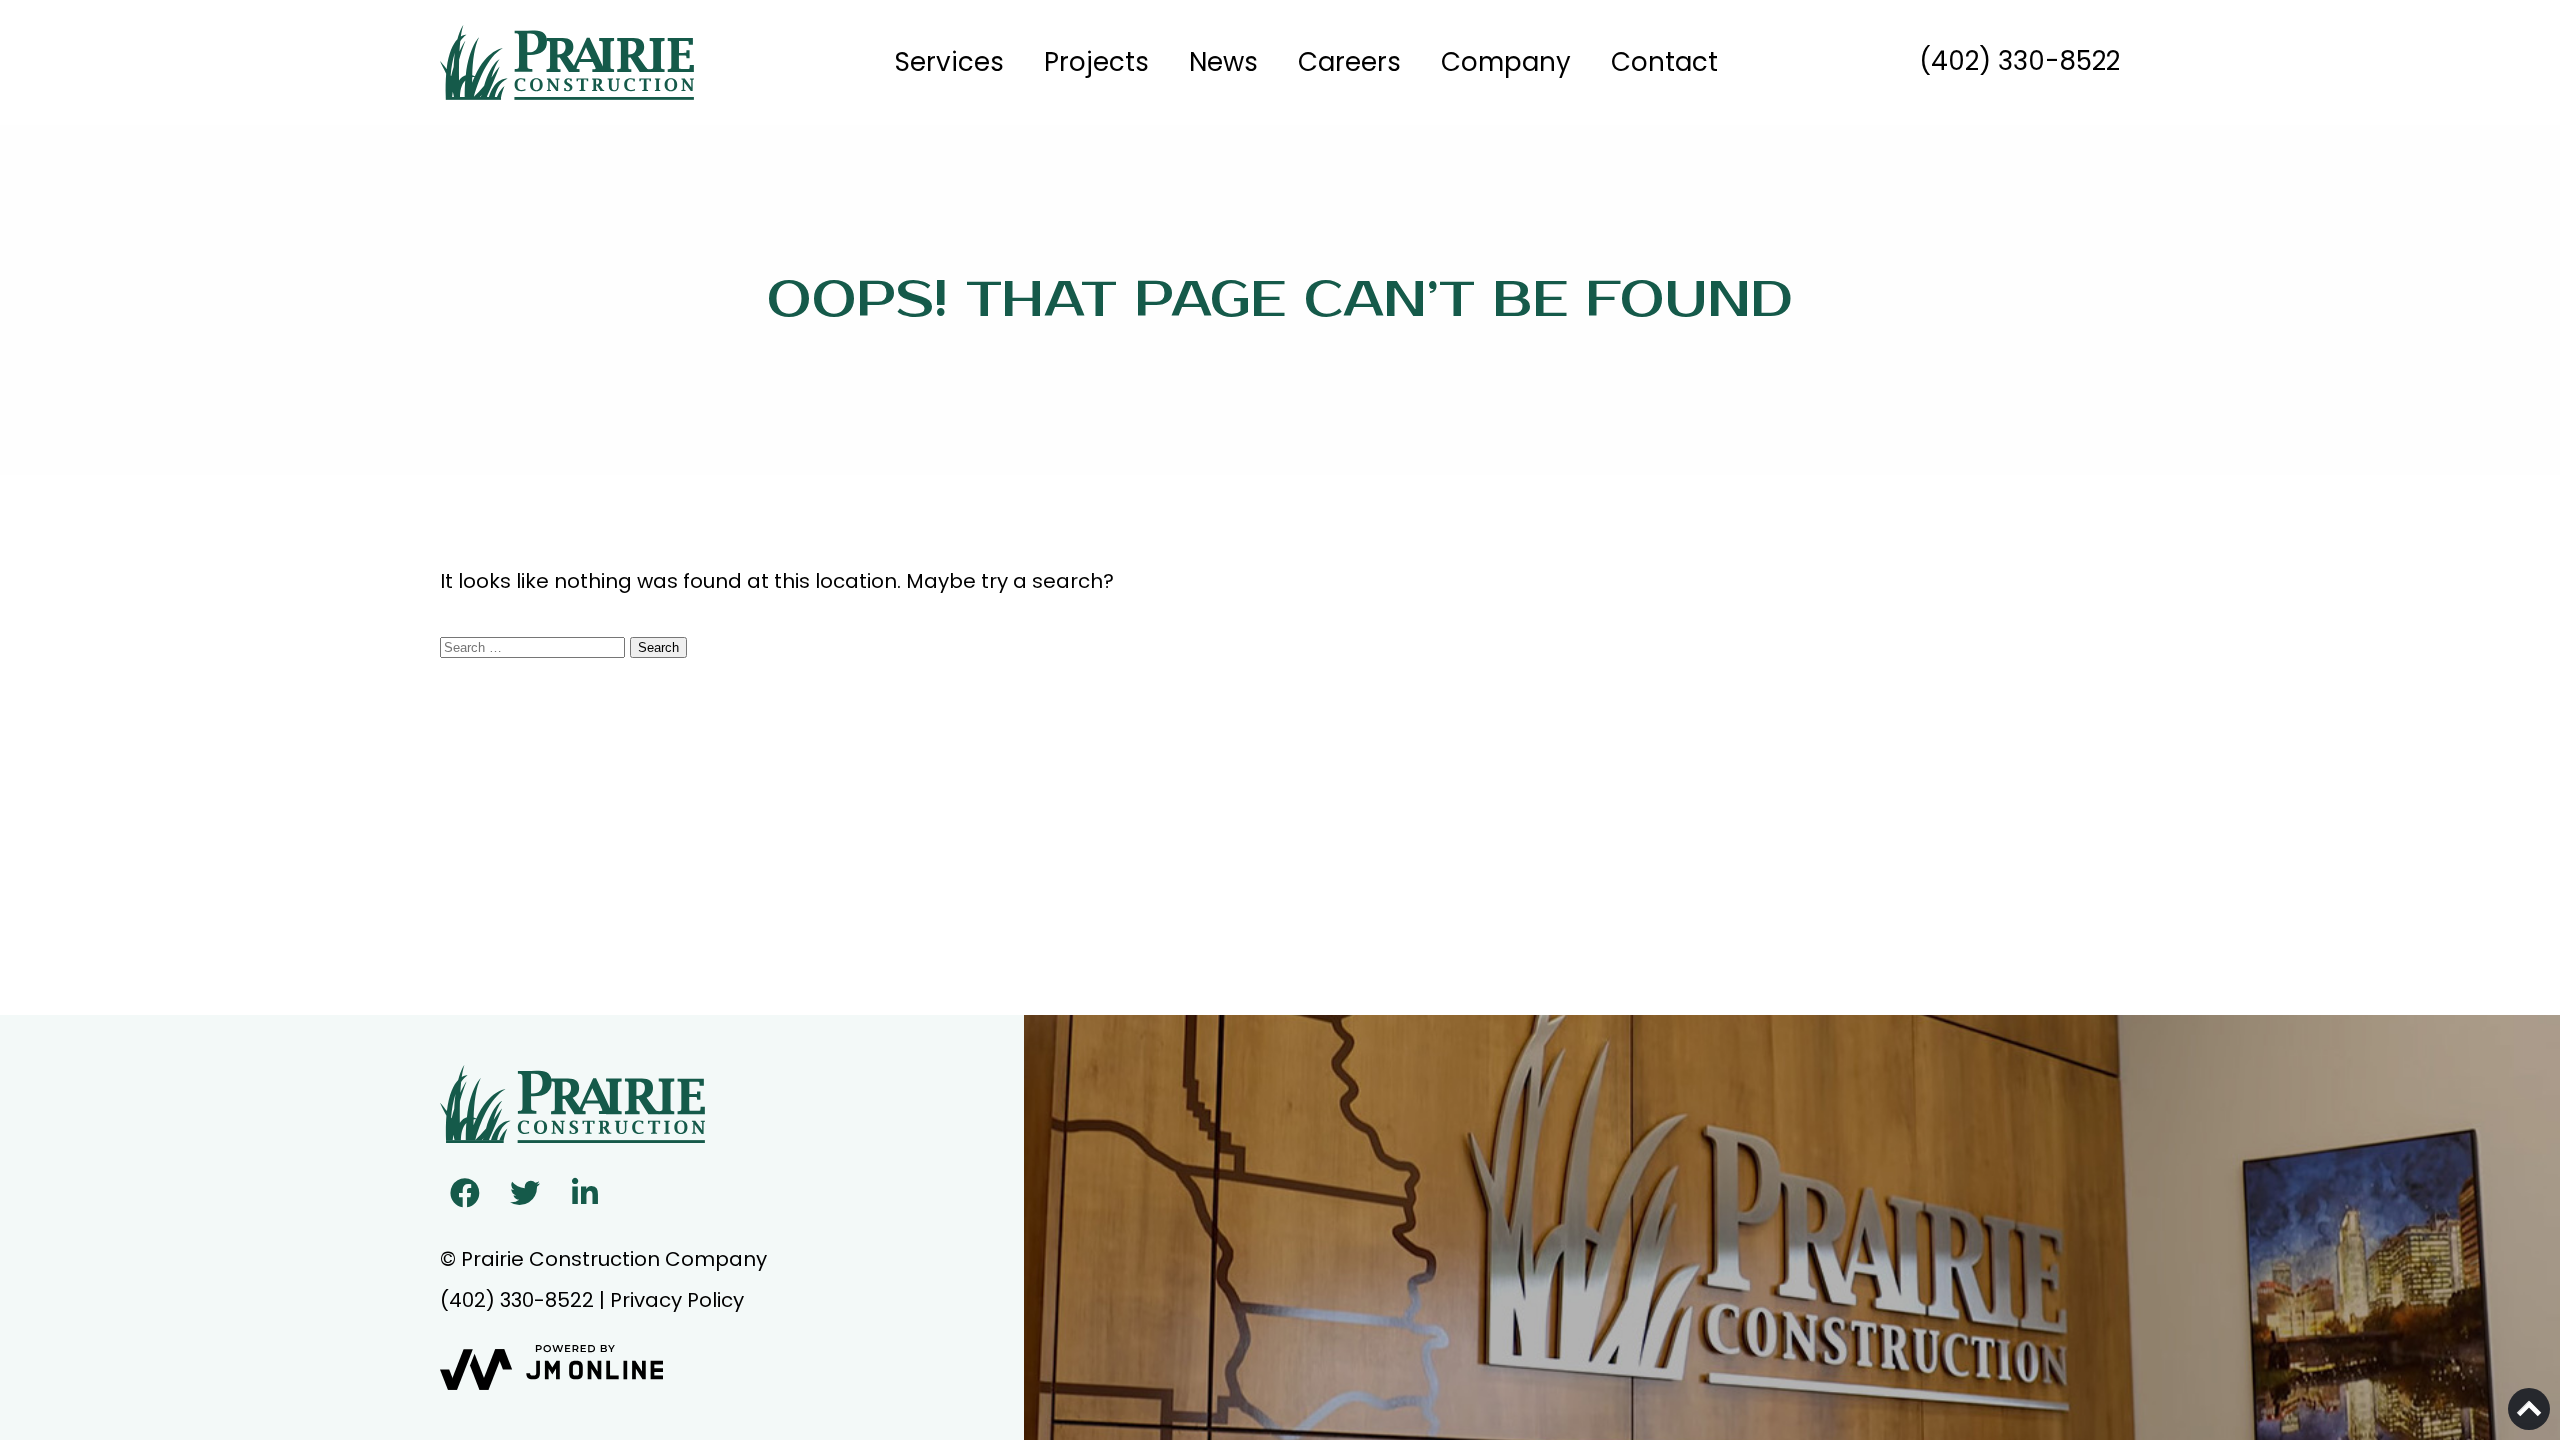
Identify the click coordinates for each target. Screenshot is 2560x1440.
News (1223, 62)
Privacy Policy (677, 1300)
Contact (1664, 62)
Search (658, 647)
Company (1506, 62)
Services (949, 62)
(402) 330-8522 (2019, 61)
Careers (1349, 62)
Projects (1096, 62)
